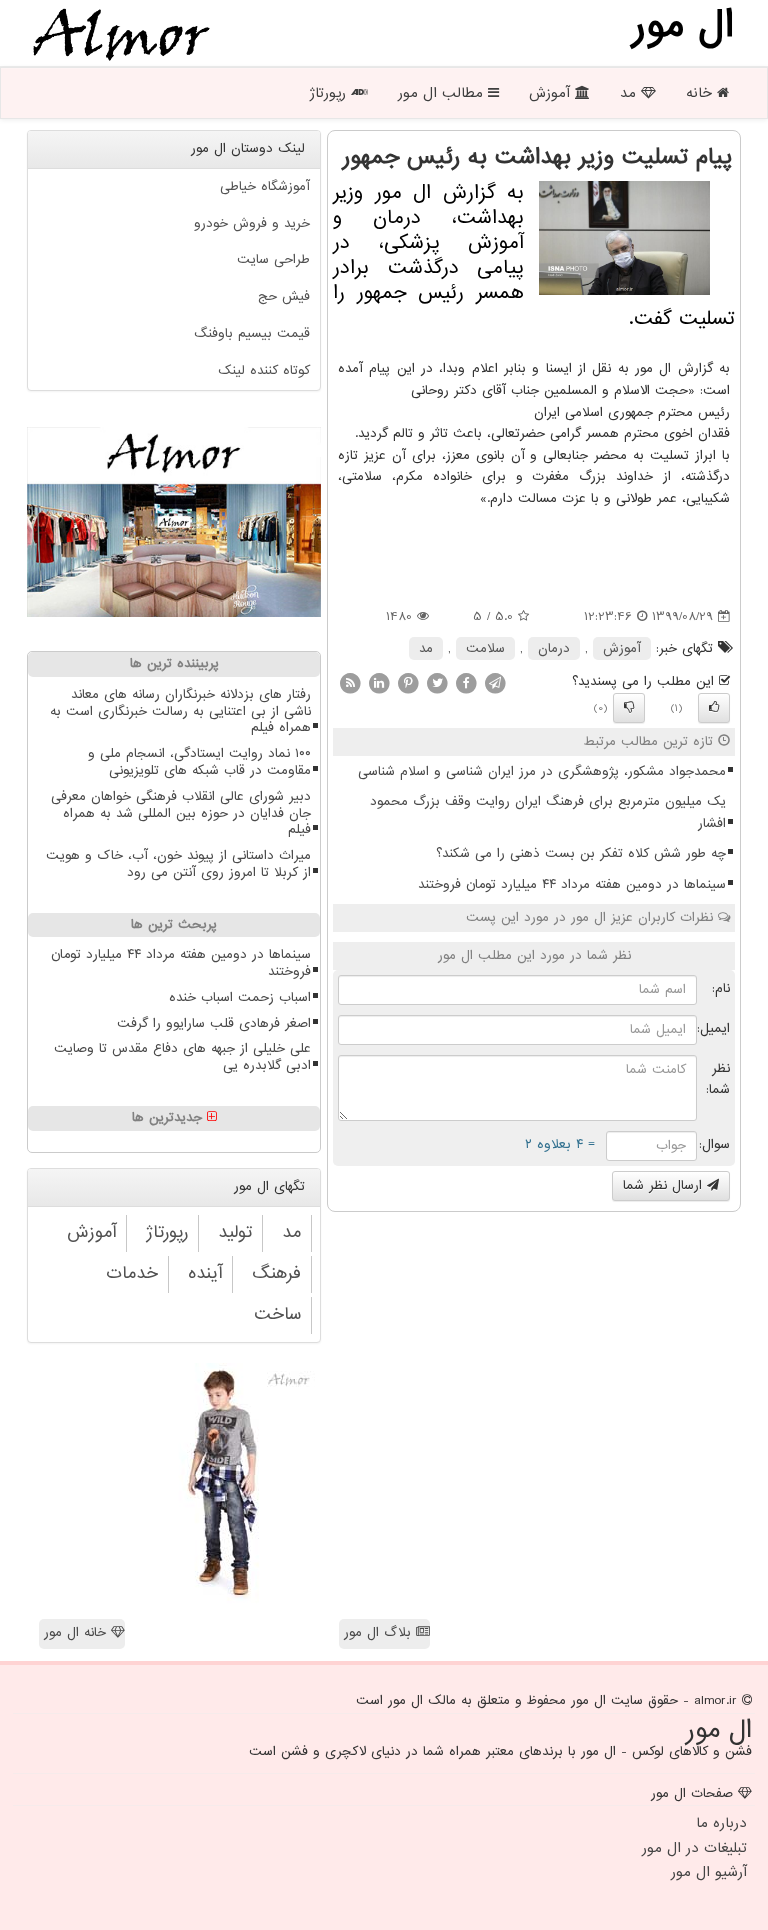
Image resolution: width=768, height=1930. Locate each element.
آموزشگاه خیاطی (265, 186)
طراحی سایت (273, 259)
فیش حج (284, 296)
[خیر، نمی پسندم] (629, 708)
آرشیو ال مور (709, 1872)
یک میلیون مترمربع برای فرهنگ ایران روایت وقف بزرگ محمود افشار (548, 812)
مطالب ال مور (443, 93)
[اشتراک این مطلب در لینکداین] (379, 682)
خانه (701, 93)
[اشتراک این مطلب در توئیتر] (437, 682)
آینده (205, 1273)
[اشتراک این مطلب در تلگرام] (495, 682)
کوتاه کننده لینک (264, 370)
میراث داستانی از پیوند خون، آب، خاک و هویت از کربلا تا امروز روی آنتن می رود (178, 864)
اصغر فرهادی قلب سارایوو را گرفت (214, 1023)
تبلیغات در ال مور (694, 1848)
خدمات (132, 1273)
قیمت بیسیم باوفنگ (252, 333)
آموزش (552, 93)
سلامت (485, 648)
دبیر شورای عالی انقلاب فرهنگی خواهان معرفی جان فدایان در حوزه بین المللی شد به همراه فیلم (181, 813)
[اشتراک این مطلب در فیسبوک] (466, 682)
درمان (554, 648)
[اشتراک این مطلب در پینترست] (408, 682)
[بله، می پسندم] (714, 708)
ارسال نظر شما (665, 1185)
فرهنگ (276, 1273)
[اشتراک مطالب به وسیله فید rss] (350, 682)
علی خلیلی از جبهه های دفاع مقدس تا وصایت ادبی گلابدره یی (182, 1057)
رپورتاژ (330, 93)
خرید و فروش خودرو (252, 223)
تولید (235, 1232)
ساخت (277, 1314)
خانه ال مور (77, 1632)
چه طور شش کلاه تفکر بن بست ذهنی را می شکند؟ (581, 853)
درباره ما (721, 1823)
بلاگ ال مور (380, 1632)
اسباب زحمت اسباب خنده (240, 997)
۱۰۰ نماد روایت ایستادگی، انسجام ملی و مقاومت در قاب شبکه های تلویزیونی (199, 762)
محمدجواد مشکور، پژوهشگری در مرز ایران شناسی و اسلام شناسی (542, 771)
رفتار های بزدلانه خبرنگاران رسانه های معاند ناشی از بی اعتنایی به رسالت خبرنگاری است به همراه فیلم (180, 711)
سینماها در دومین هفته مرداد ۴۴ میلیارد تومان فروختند (572, 884)
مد (630, 93)
